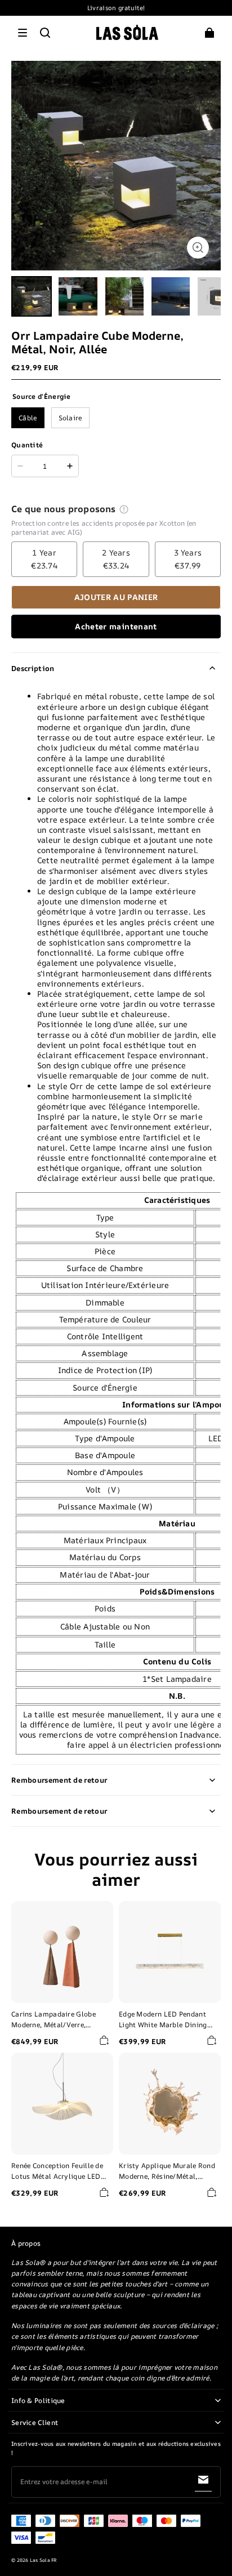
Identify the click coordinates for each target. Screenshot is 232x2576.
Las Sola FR (44, 2560)
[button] (23, 33)
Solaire (70, 418)
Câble (28, 418)
